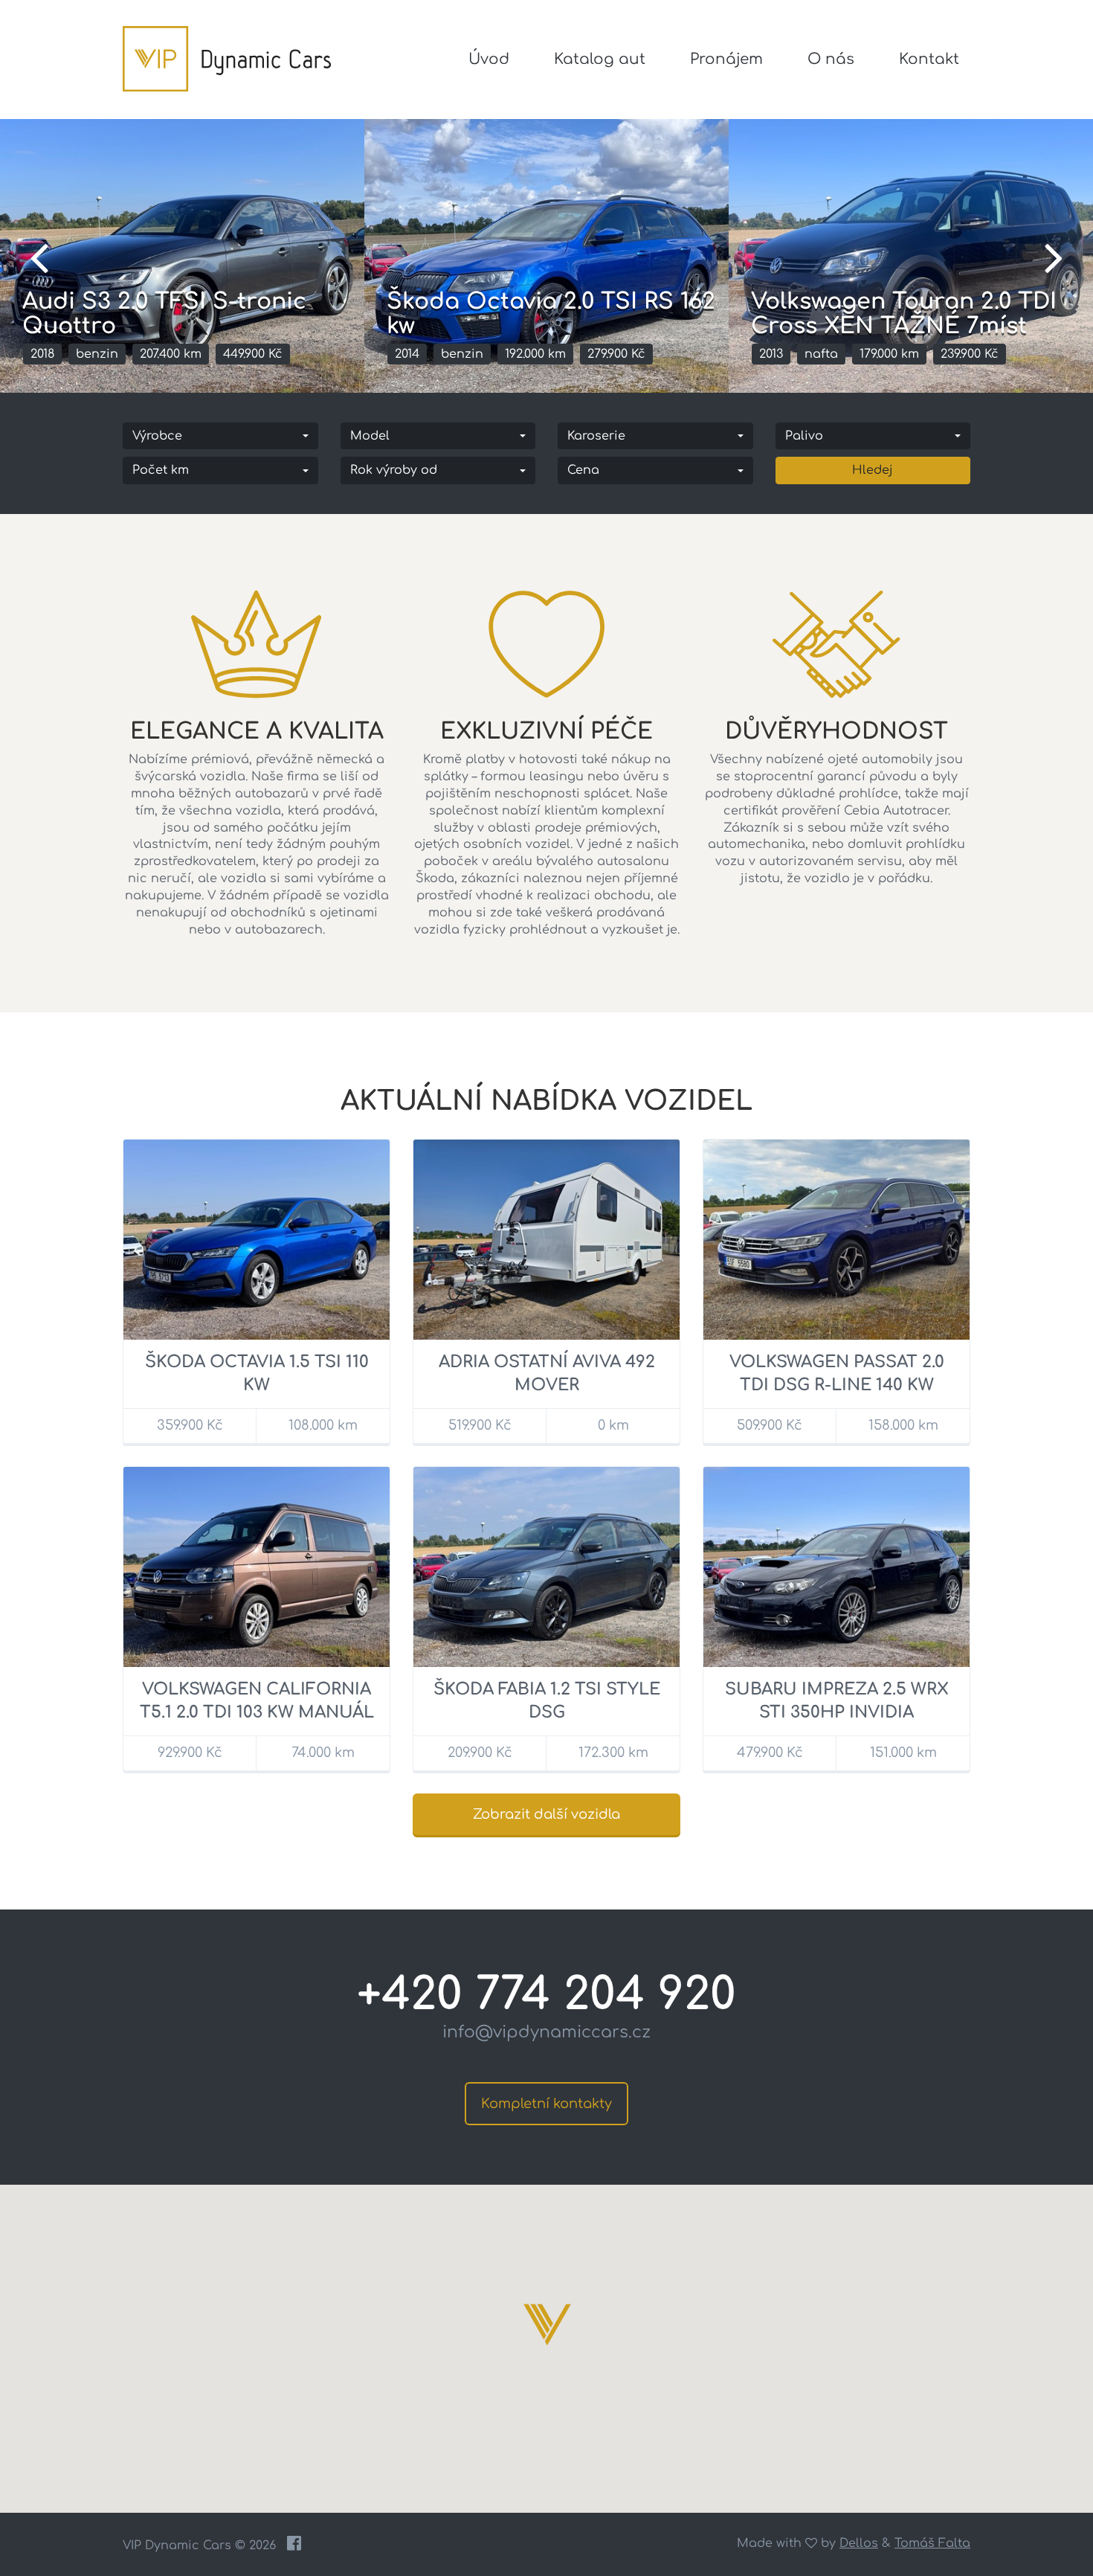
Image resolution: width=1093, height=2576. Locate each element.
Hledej (873, 470)
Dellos (859, 2543)
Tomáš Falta (932, 2543)
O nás (831, 59)
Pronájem (726, 59)
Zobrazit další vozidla (546, 1814)
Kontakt (929, 59)
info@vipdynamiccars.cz (546, 2032)
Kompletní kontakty (546, 2104)
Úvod (489, 59)
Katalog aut (600, 59)
